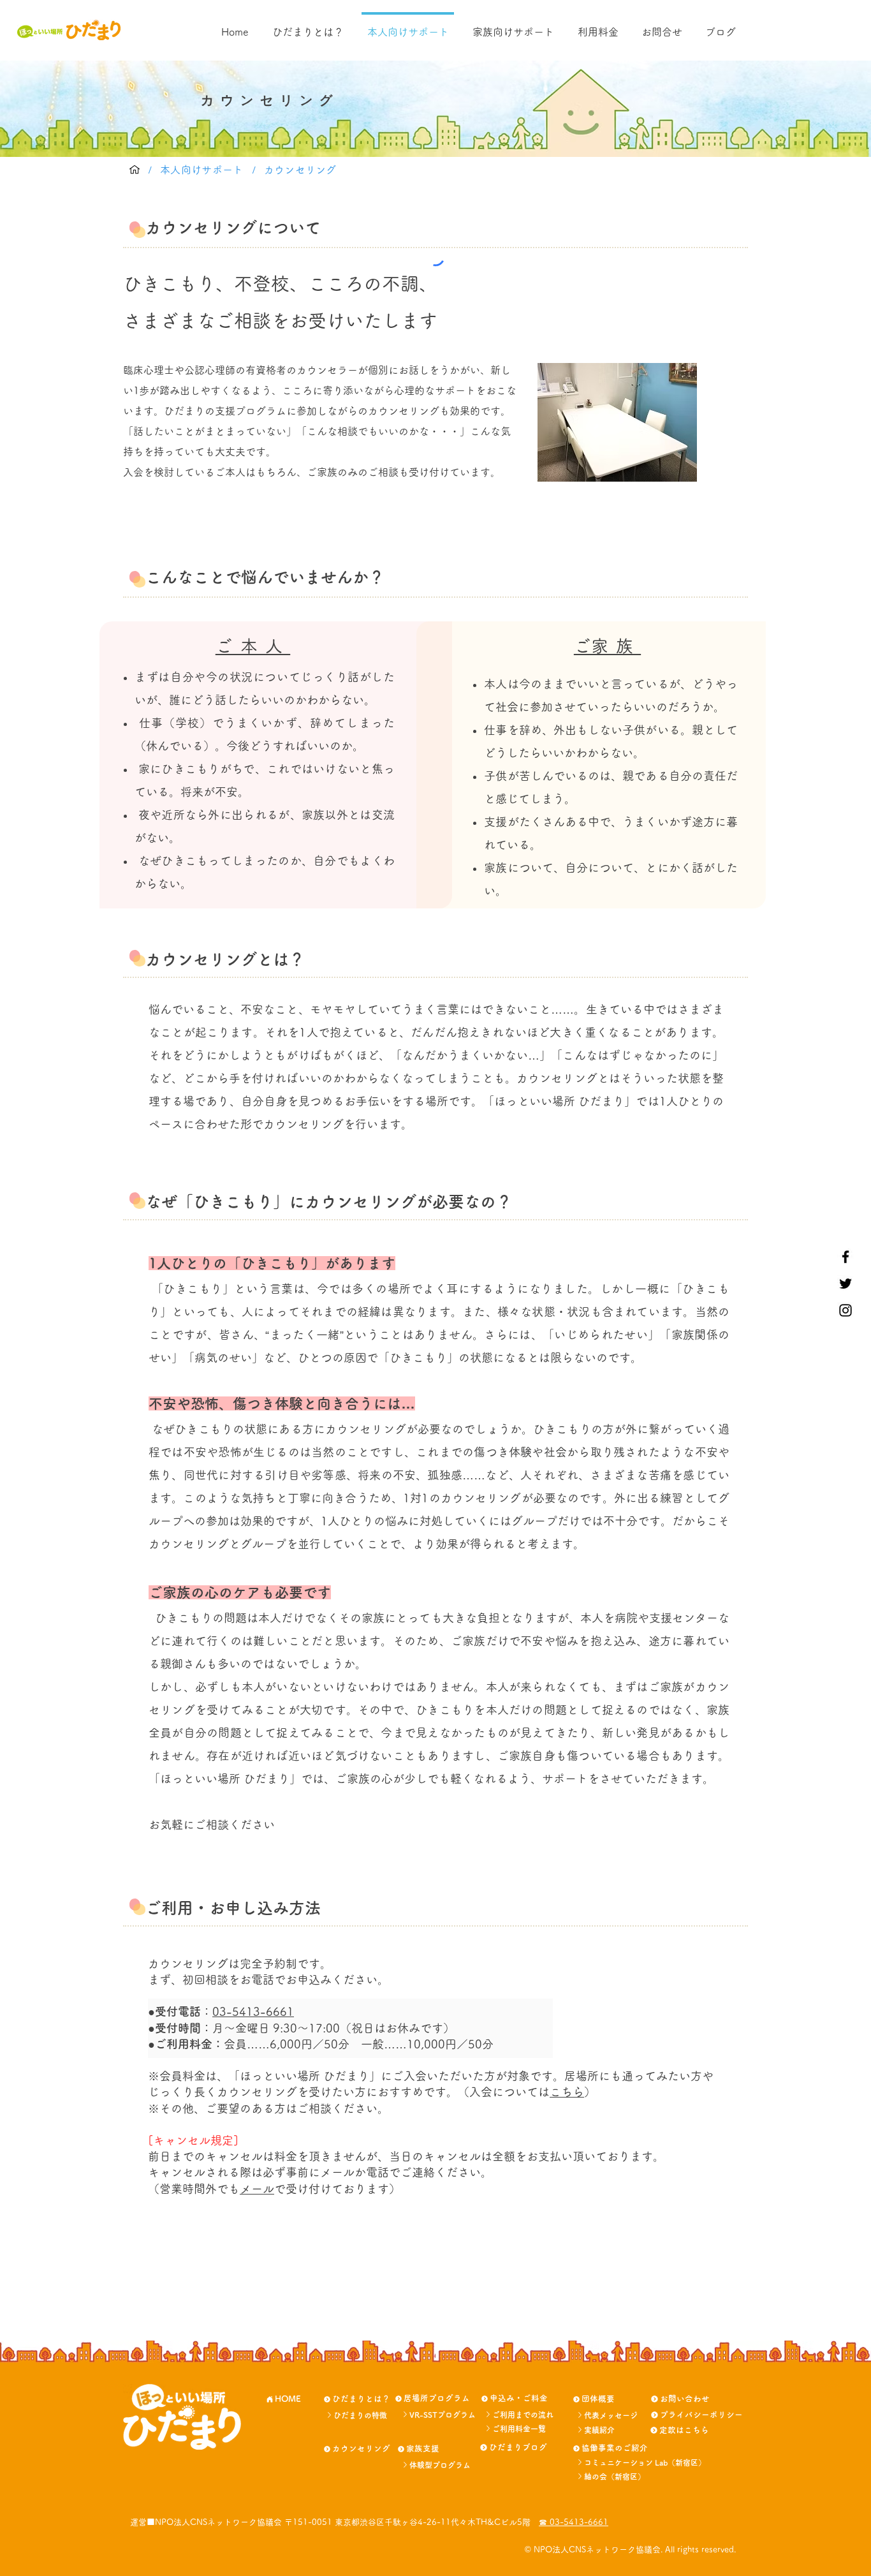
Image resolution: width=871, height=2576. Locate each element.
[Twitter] (845, 1284)
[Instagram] (845, 1310)
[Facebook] (845, 1257)
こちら (567, 2092)
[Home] (135, 170)
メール (257, 2189)
